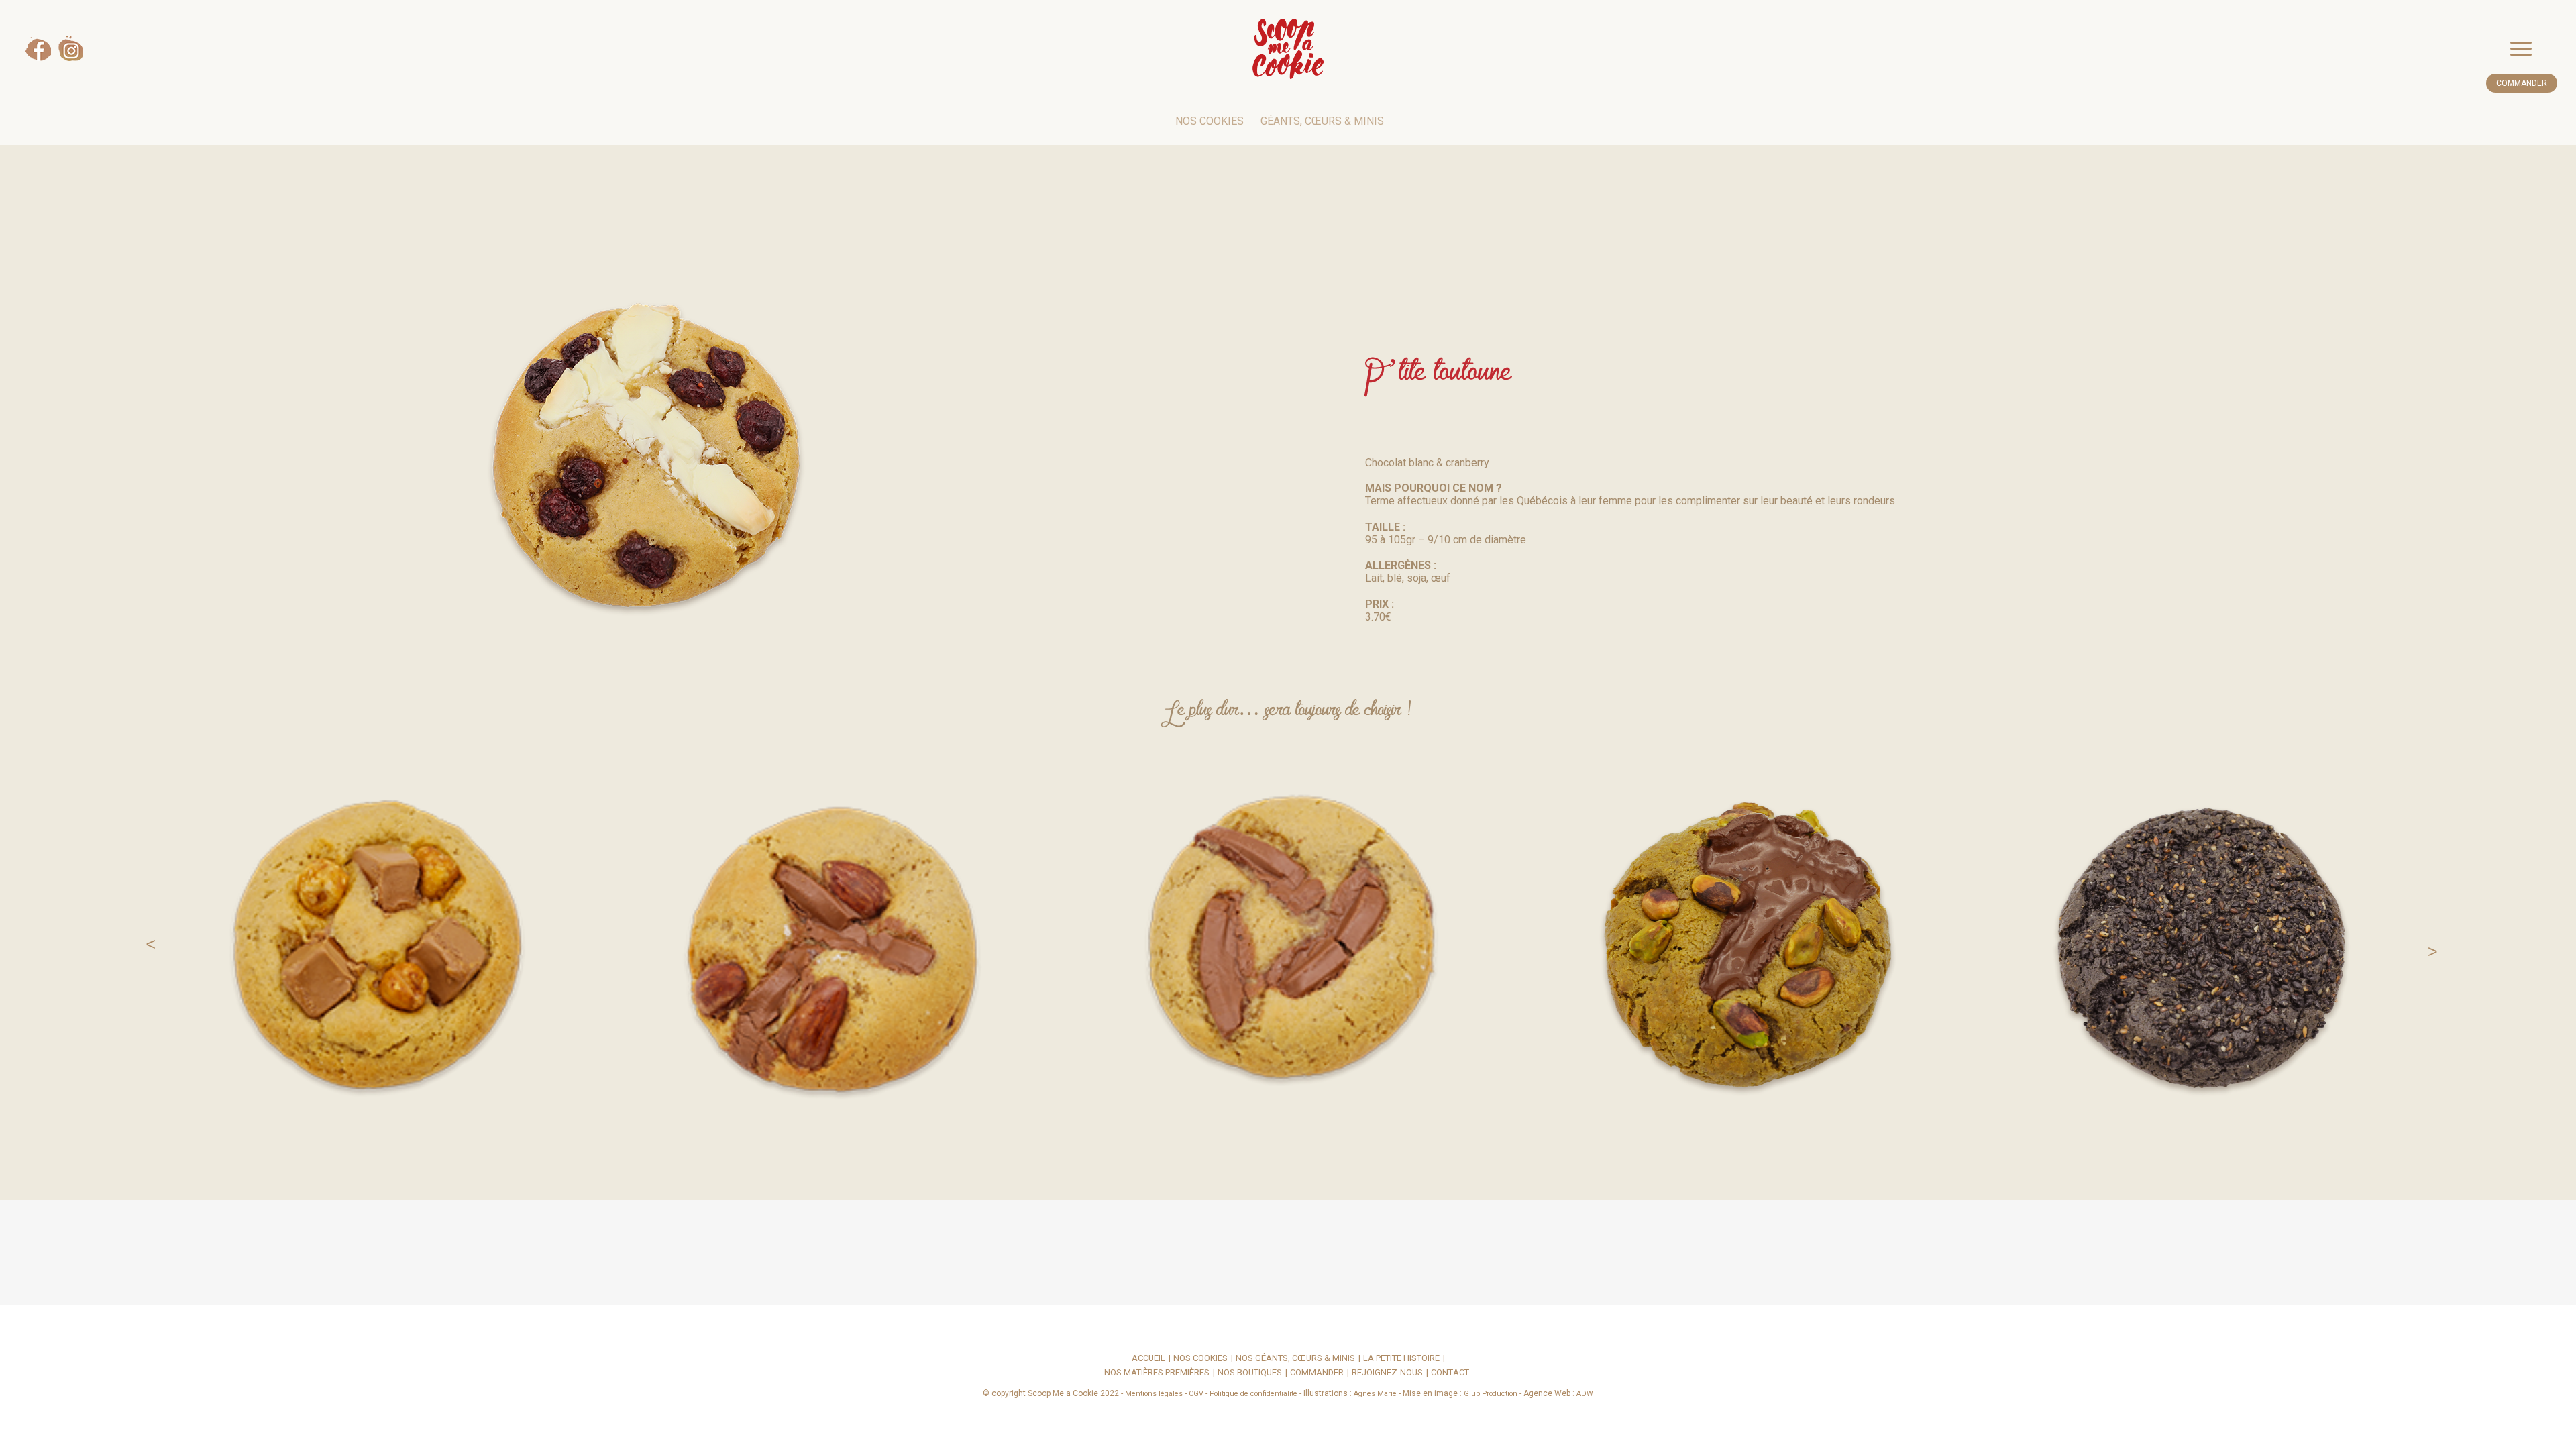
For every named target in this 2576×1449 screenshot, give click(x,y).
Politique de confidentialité (1253, 1394)
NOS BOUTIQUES (1250, 1373)
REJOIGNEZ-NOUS (1387, 1373)
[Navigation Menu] (2534, 49)
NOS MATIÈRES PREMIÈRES (1157, 1373)
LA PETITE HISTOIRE (1401, 1359)
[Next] (2432, 943)
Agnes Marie (1375, 1394)
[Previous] (144, 943)
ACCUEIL (1148, 1359)
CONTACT (1450, 1373)
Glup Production (1491, 1394)
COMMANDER (2522, 83)
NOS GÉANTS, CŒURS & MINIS (1295, 1359)
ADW (1585, 1394)
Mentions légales (1154, 1394)
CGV (1196, 1394)
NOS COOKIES (1210, 121)
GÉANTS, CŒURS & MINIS (1322, 121)
